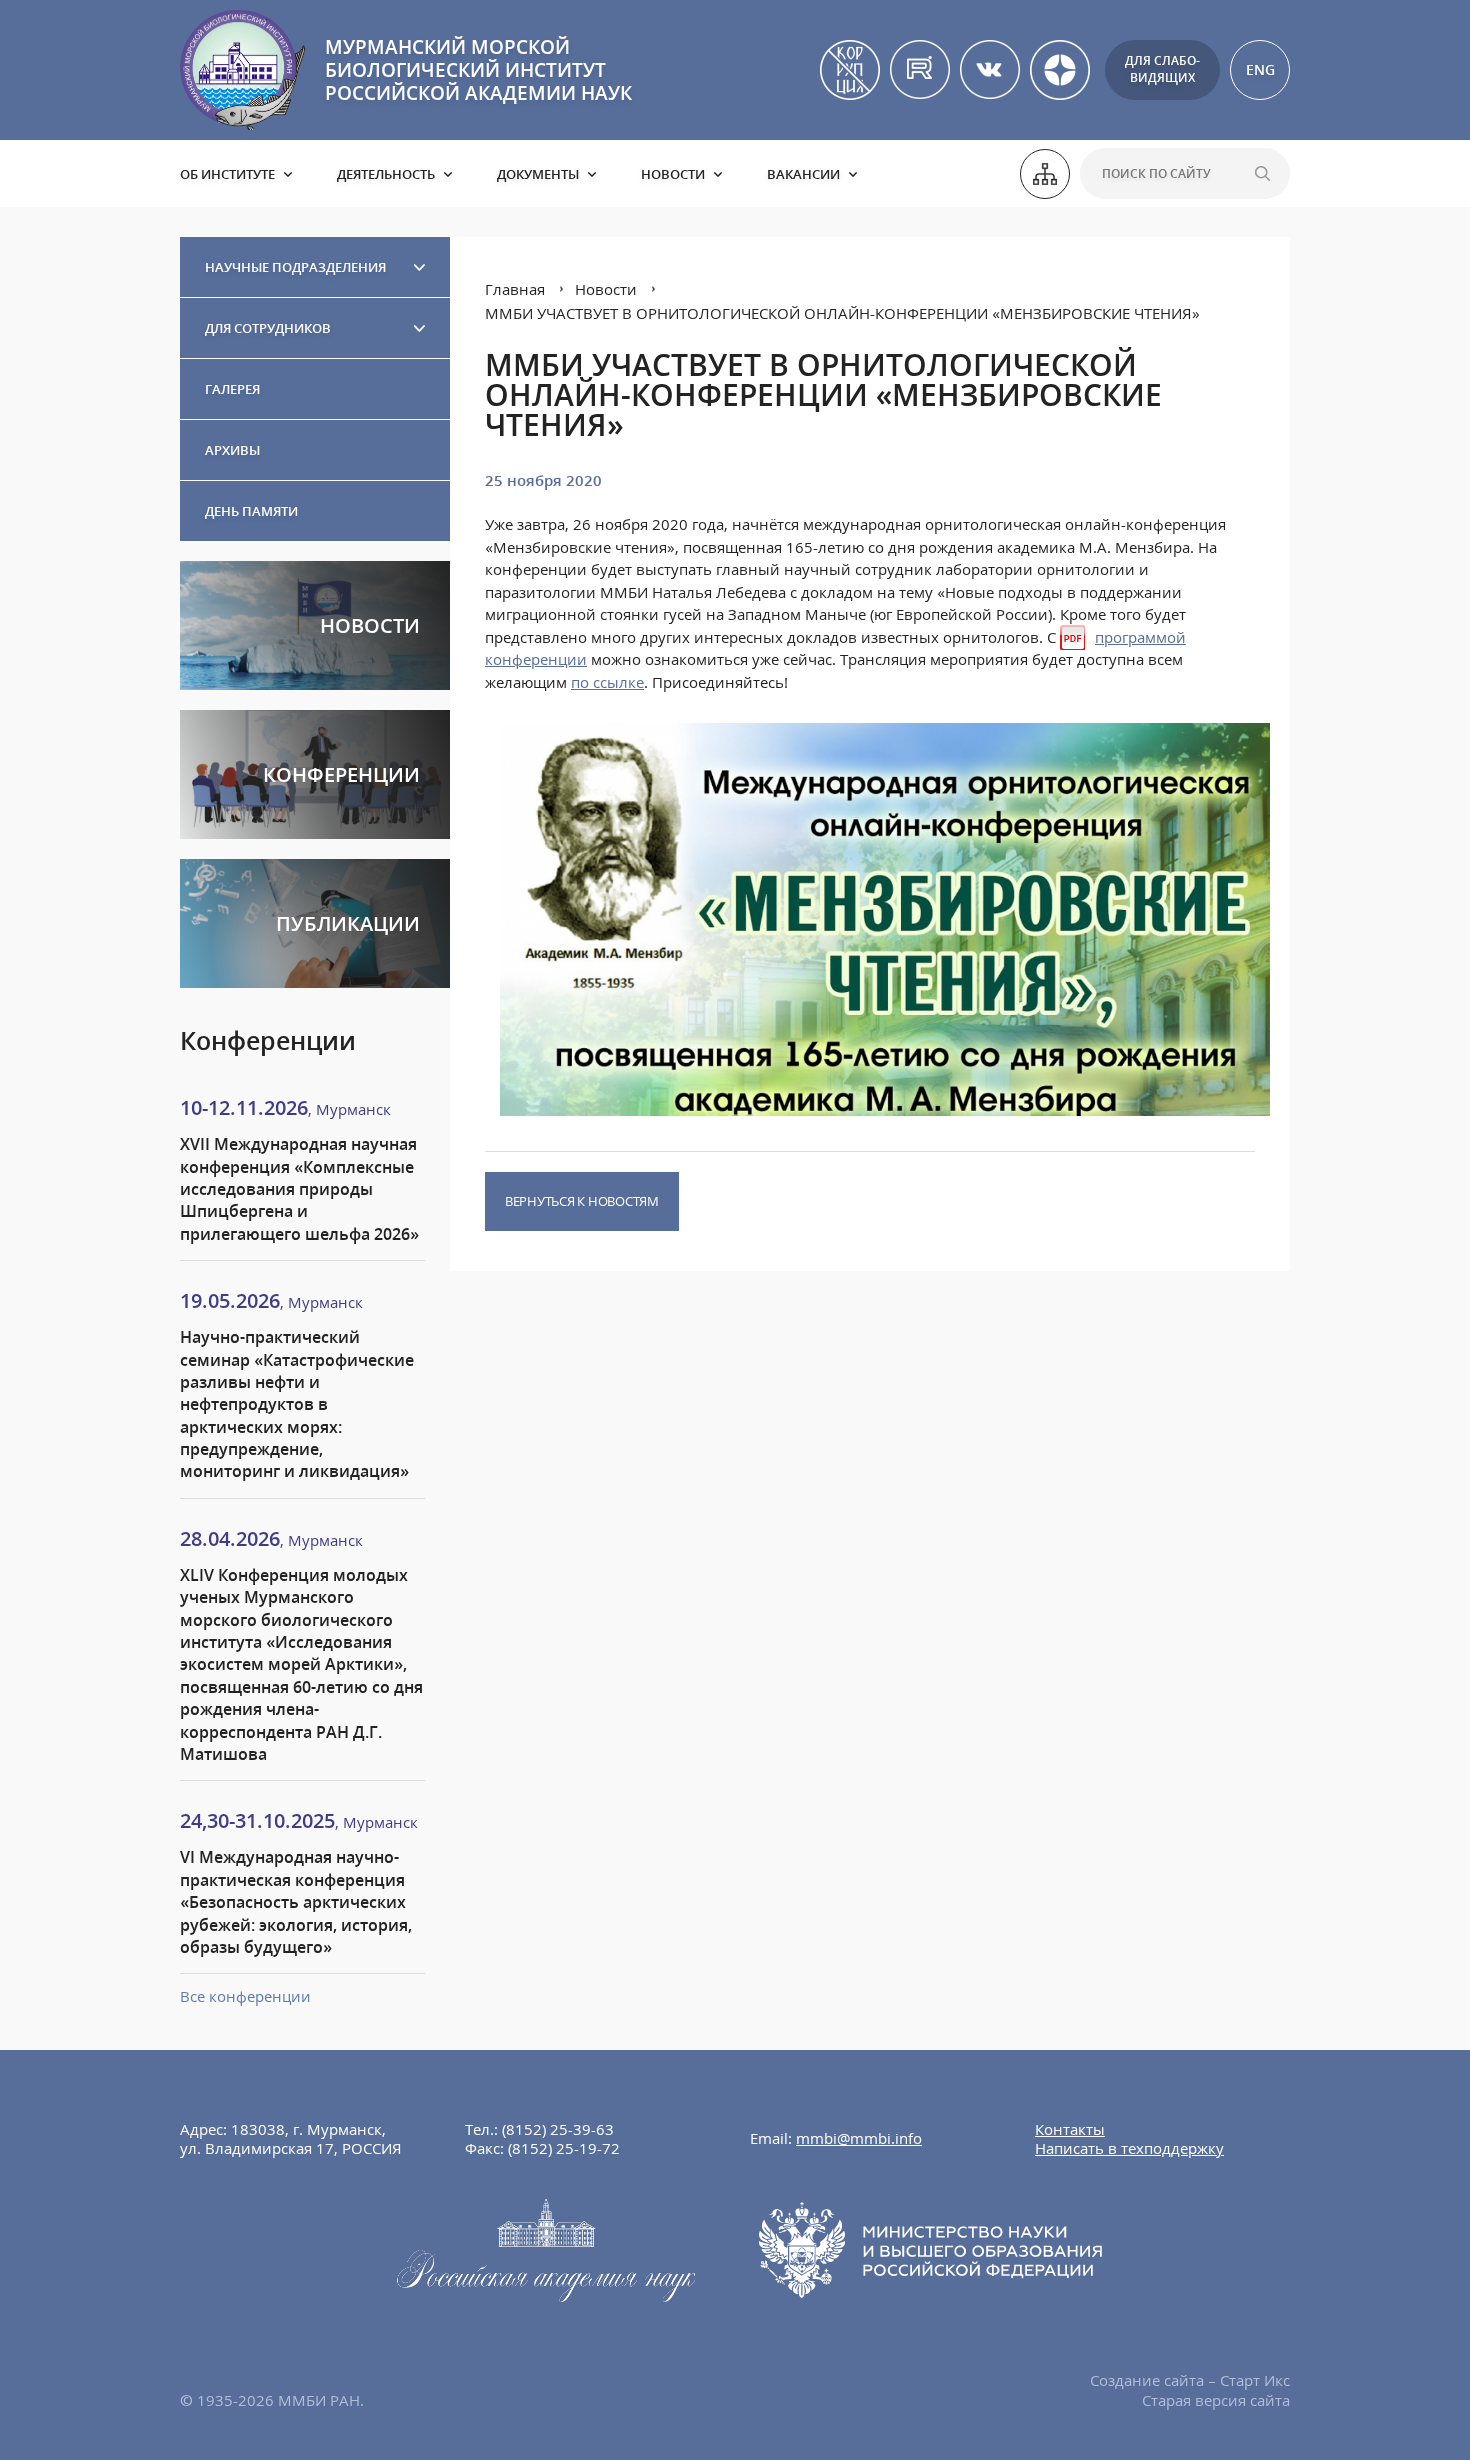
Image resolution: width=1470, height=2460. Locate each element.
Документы (538, 174)
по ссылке (607, 682)
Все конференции (245, 1996)
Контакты (1070, 2129)
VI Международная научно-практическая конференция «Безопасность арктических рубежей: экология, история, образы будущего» (296, 1902)
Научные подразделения (295, 267)
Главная (515, 289)
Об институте (227, 174)
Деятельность (386, 174)
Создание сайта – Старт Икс (1190, 2380)
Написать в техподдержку (1129, 2148)
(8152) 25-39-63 (558, 2129)
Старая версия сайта (1216, 2400)
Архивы (232, 450)
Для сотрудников (268, 328)
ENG (1260, 69)
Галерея (232, 389)
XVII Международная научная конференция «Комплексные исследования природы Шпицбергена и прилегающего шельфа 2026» (299, 1189)
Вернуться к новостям (582, 1201)
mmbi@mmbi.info (859, 2138)
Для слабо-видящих (1162, 69)
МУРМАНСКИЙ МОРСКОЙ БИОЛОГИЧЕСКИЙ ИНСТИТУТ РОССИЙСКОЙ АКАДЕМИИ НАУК (478, 70)
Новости (673, 174)
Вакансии (803, 174)
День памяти (251, 511)
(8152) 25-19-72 (564, 2148)
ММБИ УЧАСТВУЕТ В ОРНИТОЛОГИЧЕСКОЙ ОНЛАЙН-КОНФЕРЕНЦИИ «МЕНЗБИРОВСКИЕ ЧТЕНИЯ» (842, 313)
